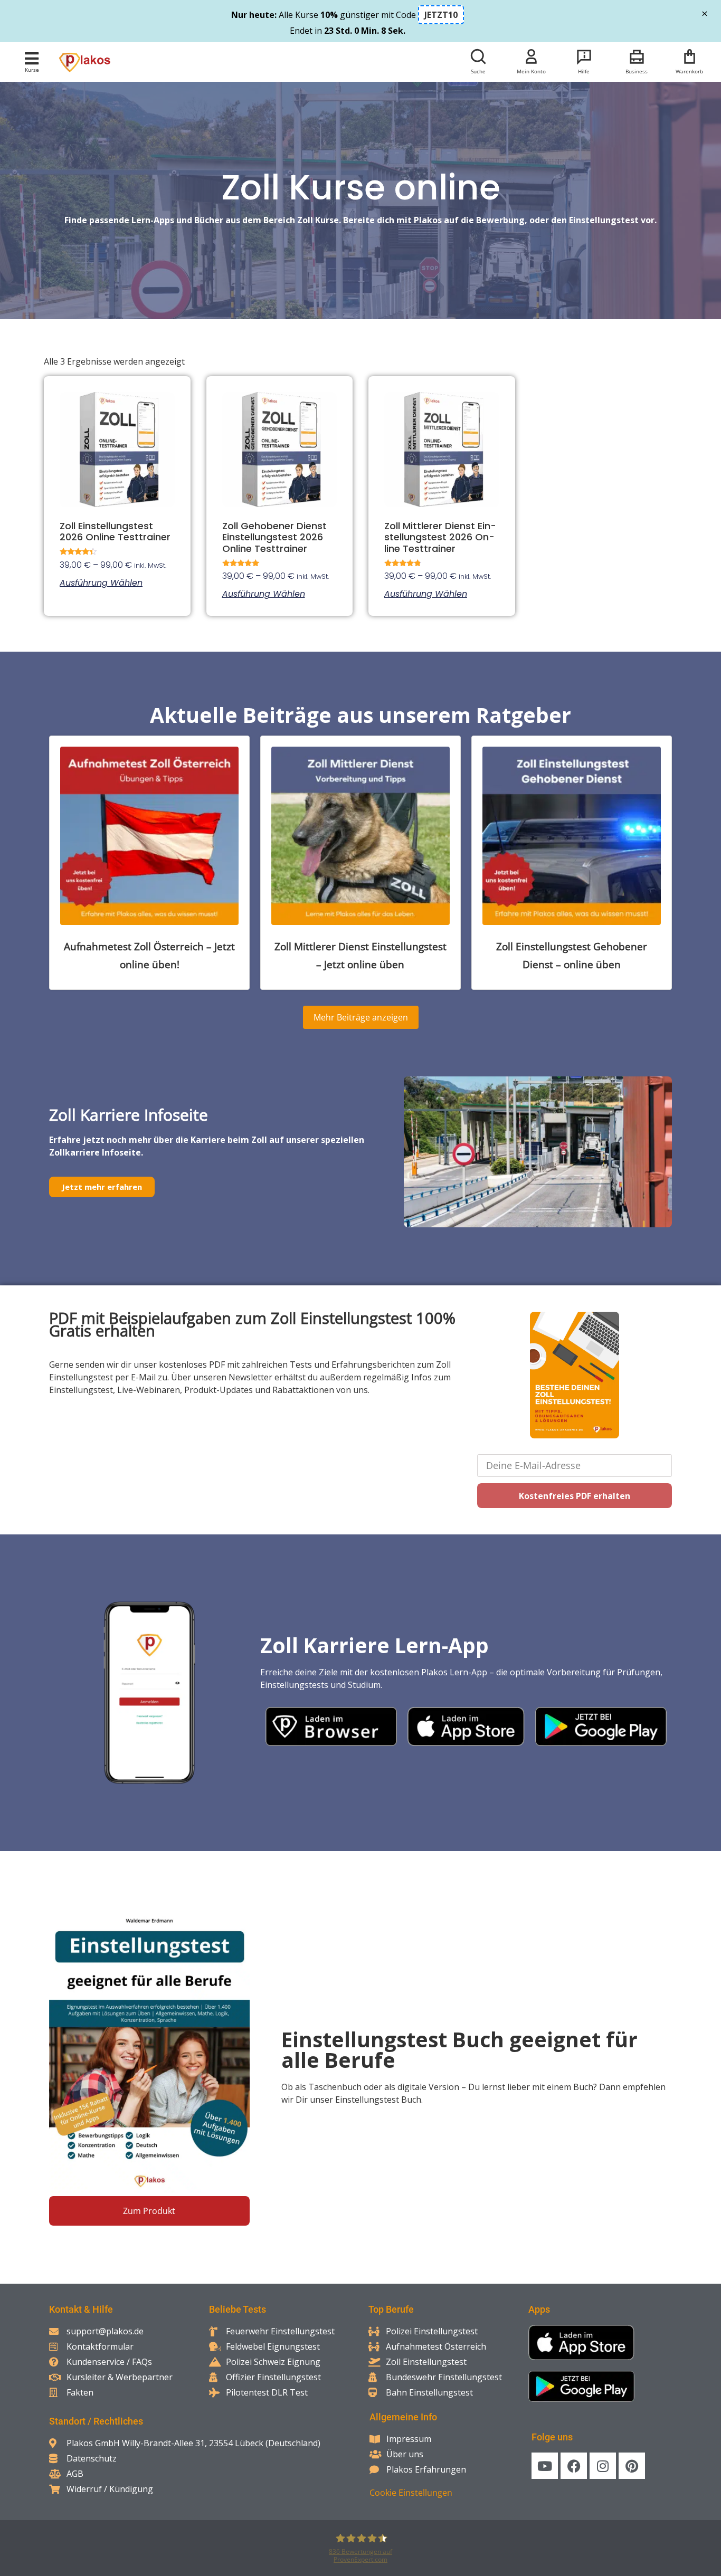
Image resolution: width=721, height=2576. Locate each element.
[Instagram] (603, 2466)
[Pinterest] (632, 2466)
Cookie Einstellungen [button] (411, 2493)
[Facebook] (574, 2466)
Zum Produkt (149, 2211)
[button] (32, 58)
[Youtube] (545, 2466)
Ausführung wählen (101, 583)
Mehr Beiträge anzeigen (361, 1017)
